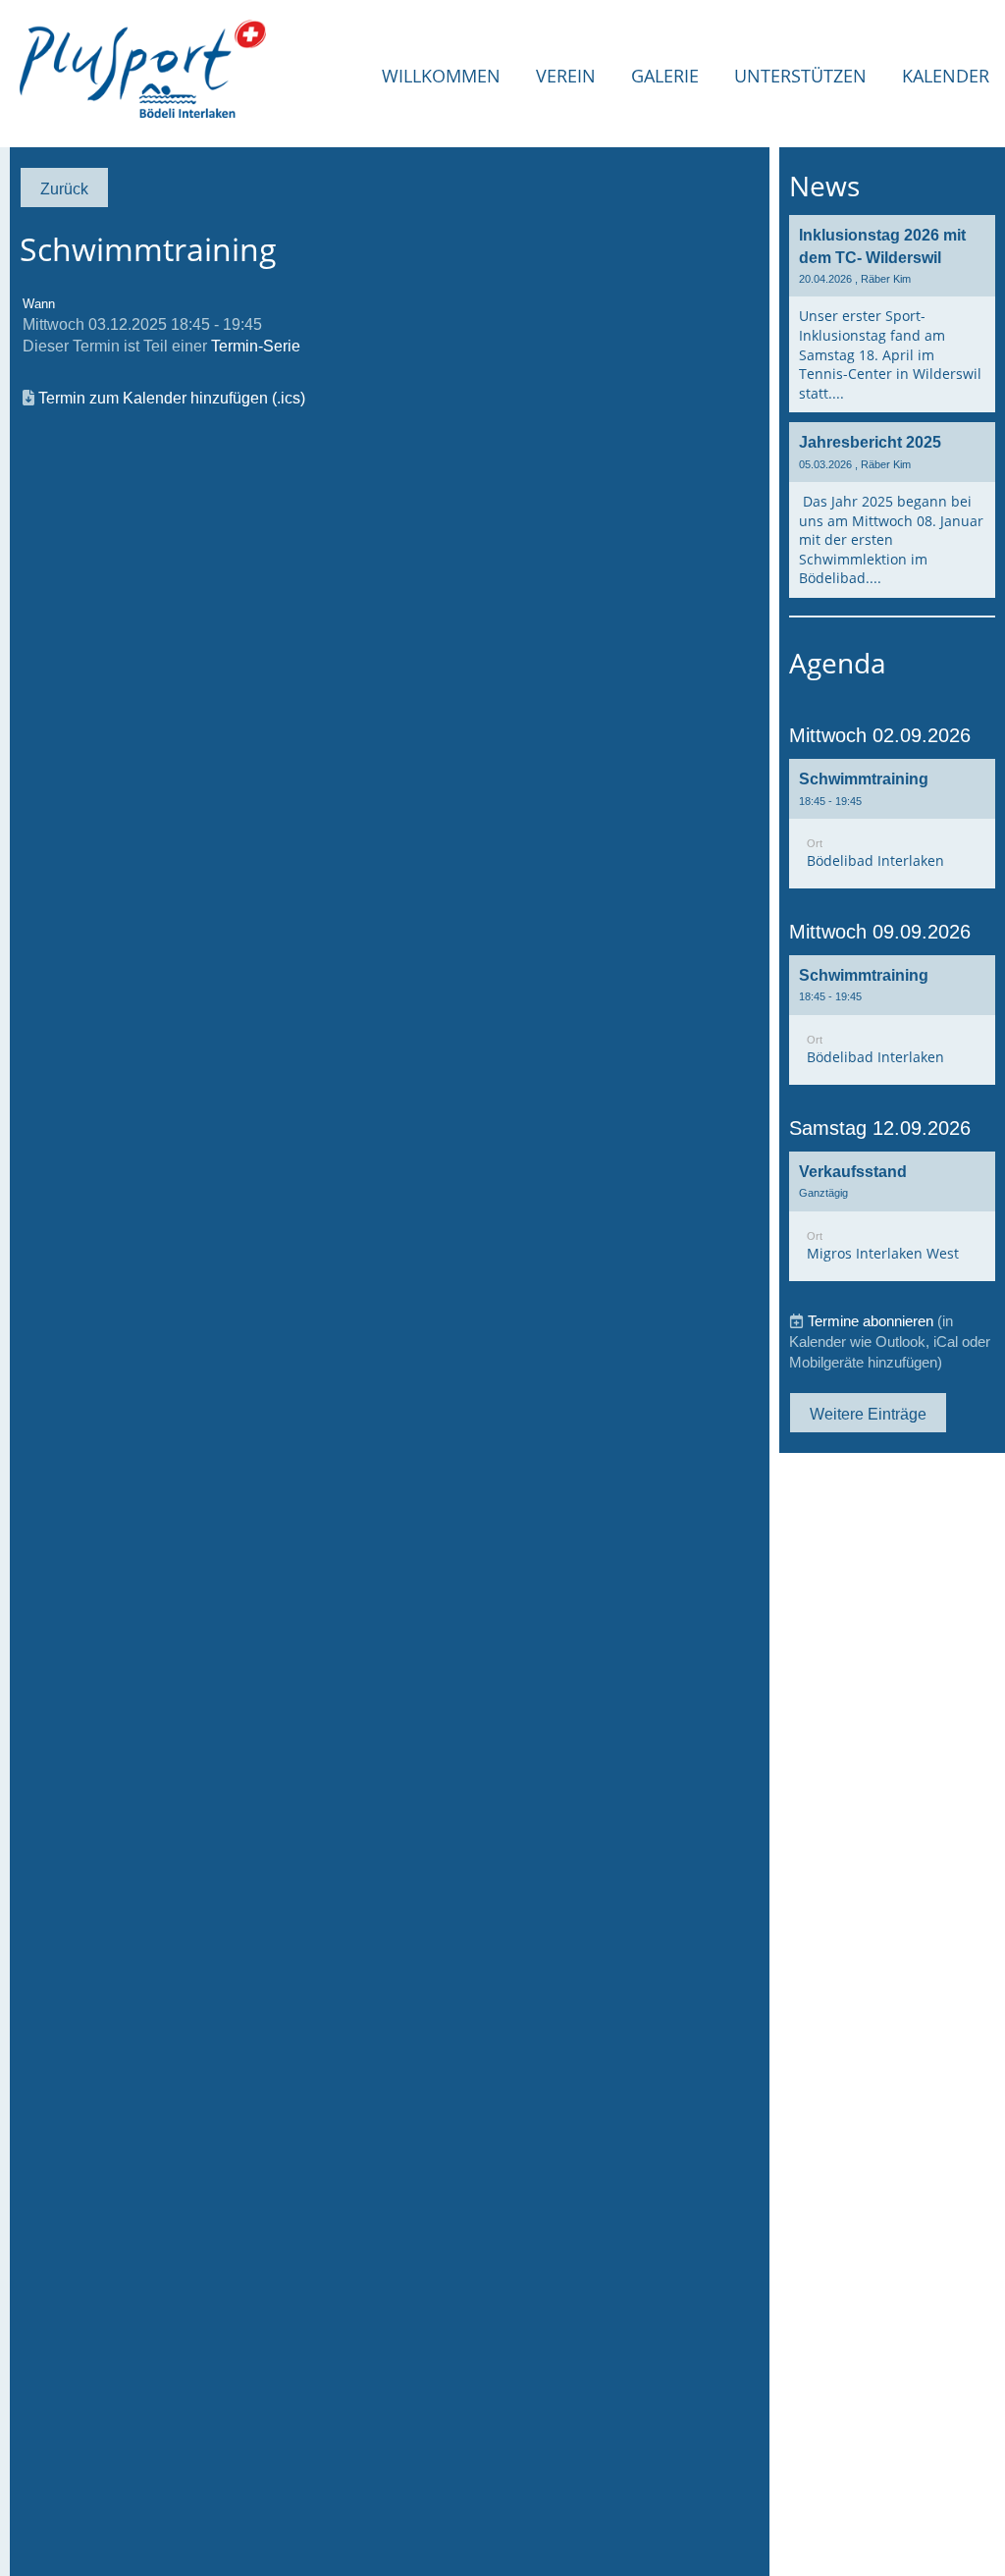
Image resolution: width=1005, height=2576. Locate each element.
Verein (566, 76)
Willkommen (441, 76)
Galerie (665, 76)
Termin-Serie (256, 346)
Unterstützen (800, 76)
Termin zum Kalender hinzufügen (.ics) (172, 398)
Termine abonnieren (871, 1321)
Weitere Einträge (868, 1414)
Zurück (64, 188)
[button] (892, 824)
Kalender (946, 76)
